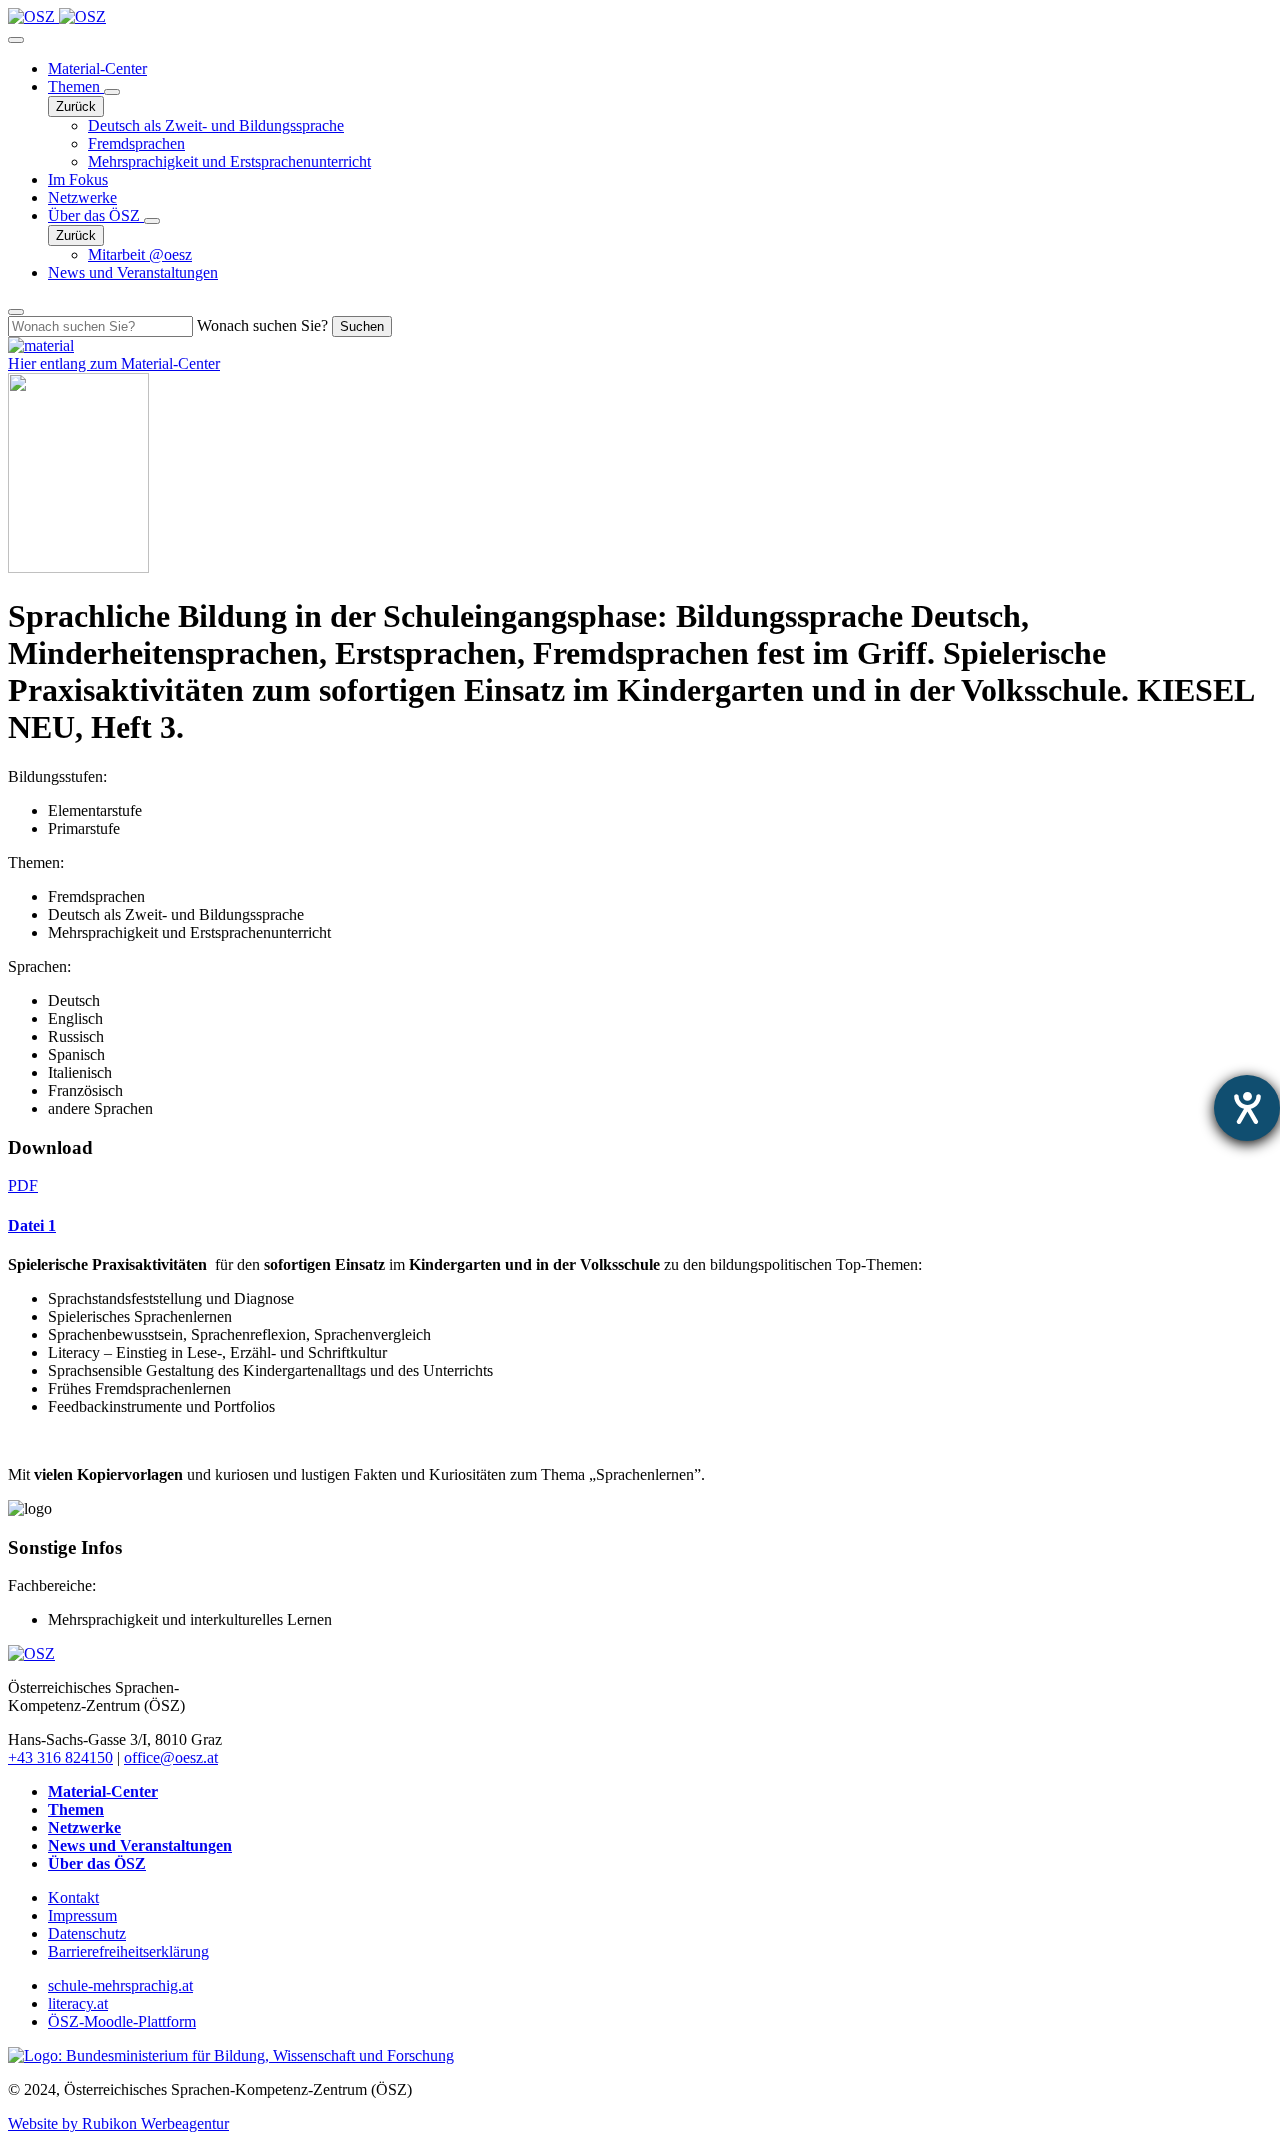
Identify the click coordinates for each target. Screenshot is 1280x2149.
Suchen (362, 326)
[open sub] (112, 92)
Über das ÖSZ (96, 215)
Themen (76, 86)
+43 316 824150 (60, 1757)
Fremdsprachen (136, 143)
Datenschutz (87, 1933)
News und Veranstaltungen (133, 272)
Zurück (76, 106)
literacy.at (78, 2003)
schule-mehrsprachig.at (120, 1985)
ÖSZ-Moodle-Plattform (122, 2021)
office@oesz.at (171, 1757)
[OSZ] (31, 1653)
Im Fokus (78, 179)
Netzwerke (82, 197)
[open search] (16, 312)
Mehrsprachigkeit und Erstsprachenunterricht (229, 161)
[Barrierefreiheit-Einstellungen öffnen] (1247, 1108)
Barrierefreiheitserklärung (128, 1951)
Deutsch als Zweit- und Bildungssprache (216, 125)
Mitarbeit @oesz (140, 254)
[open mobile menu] (16, 40)
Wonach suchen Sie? (262, 325)
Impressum (82, 1915)
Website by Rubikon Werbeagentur (118, 2123)
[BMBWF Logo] (231, 2055)
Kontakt (73, 1897)
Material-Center (97, 68)
